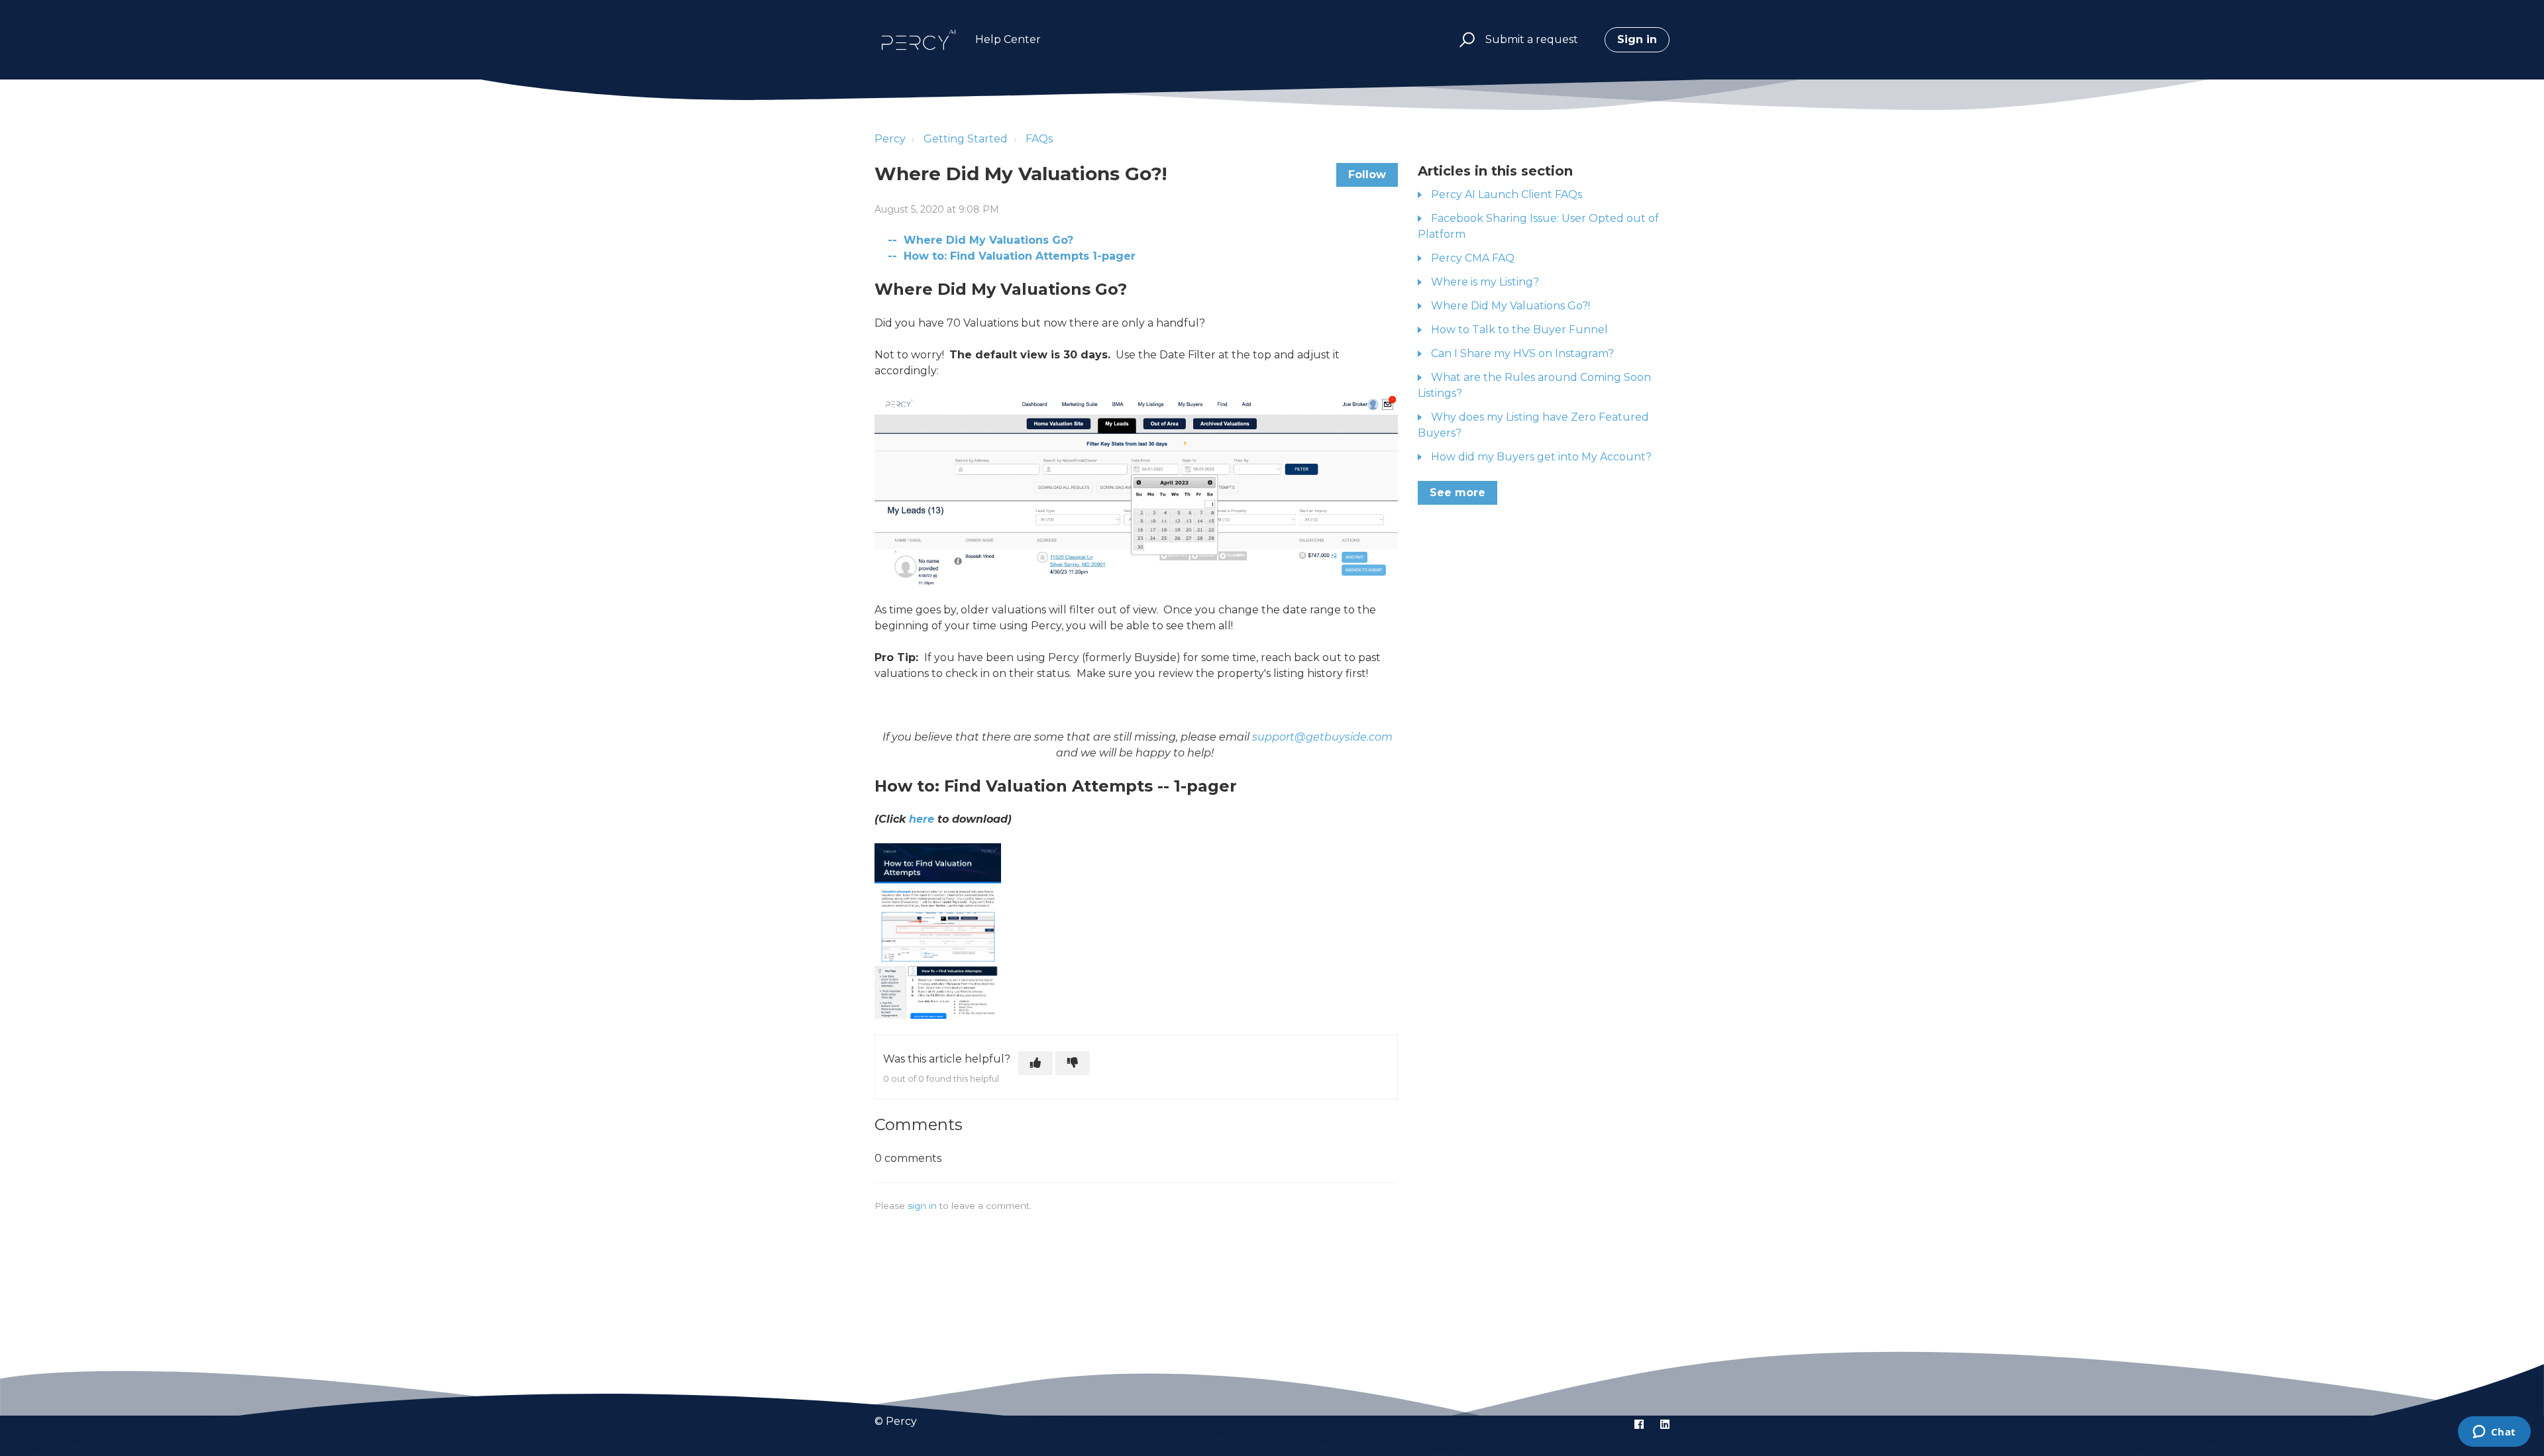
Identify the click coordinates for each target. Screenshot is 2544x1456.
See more (1457, 493)
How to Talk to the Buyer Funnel (1519, 330)
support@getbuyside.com (1322, 737)
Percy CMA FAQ (1473, 258)
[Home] (919, 40)
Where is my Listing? (1485, 282)
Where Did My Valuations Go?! (1510, 306)
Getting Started (966, 139)
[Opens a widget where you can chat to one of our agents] (2494, 1433)
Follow (1367, 175)
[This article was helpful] (1035, 1063)
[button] (1465, 40)
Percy (890, 139)
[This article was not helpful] (1073, 1063)
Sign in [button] (1637, 39)
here (922, 819)
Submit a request (1532, 39)
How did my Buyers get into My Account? (1541, 457)
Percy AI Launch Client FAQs (1507, 194)
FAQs (1039, 139)
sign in (922, 1206)
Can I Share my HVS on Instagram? (1522, 353)
